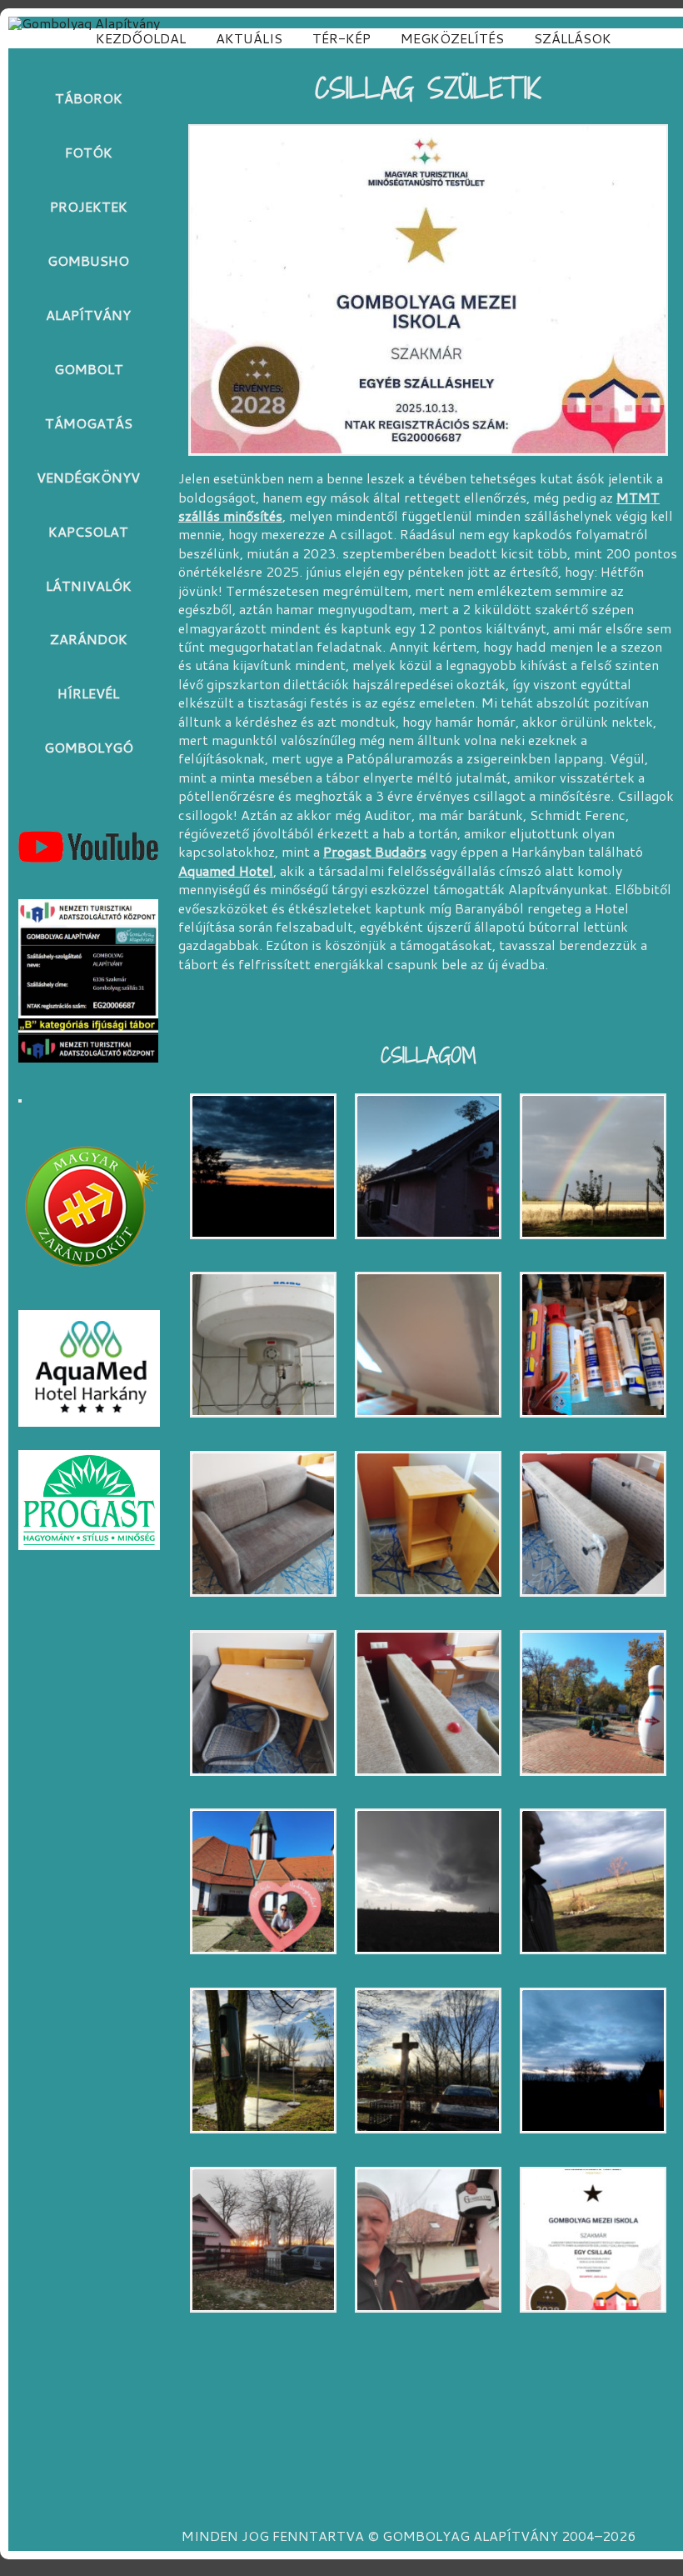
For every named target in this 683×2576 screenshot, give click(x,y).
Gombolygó (89, 747)
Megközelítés (452, 38)
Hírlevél (88, 693)
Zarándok (89, 639)
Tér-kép (341, 38)
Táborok (89, 98)
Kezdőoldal (141, 38)
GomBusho (88, 260)
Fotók (89, 152)
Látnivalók (89, 585)
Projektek (89, 206)
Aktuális (249, 38)
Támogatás (89, 423)
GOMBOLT (89, 369)
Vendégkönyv (88, 477)
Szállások (573, 38)
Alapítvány (88, 315)
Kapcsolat (88, 531)
